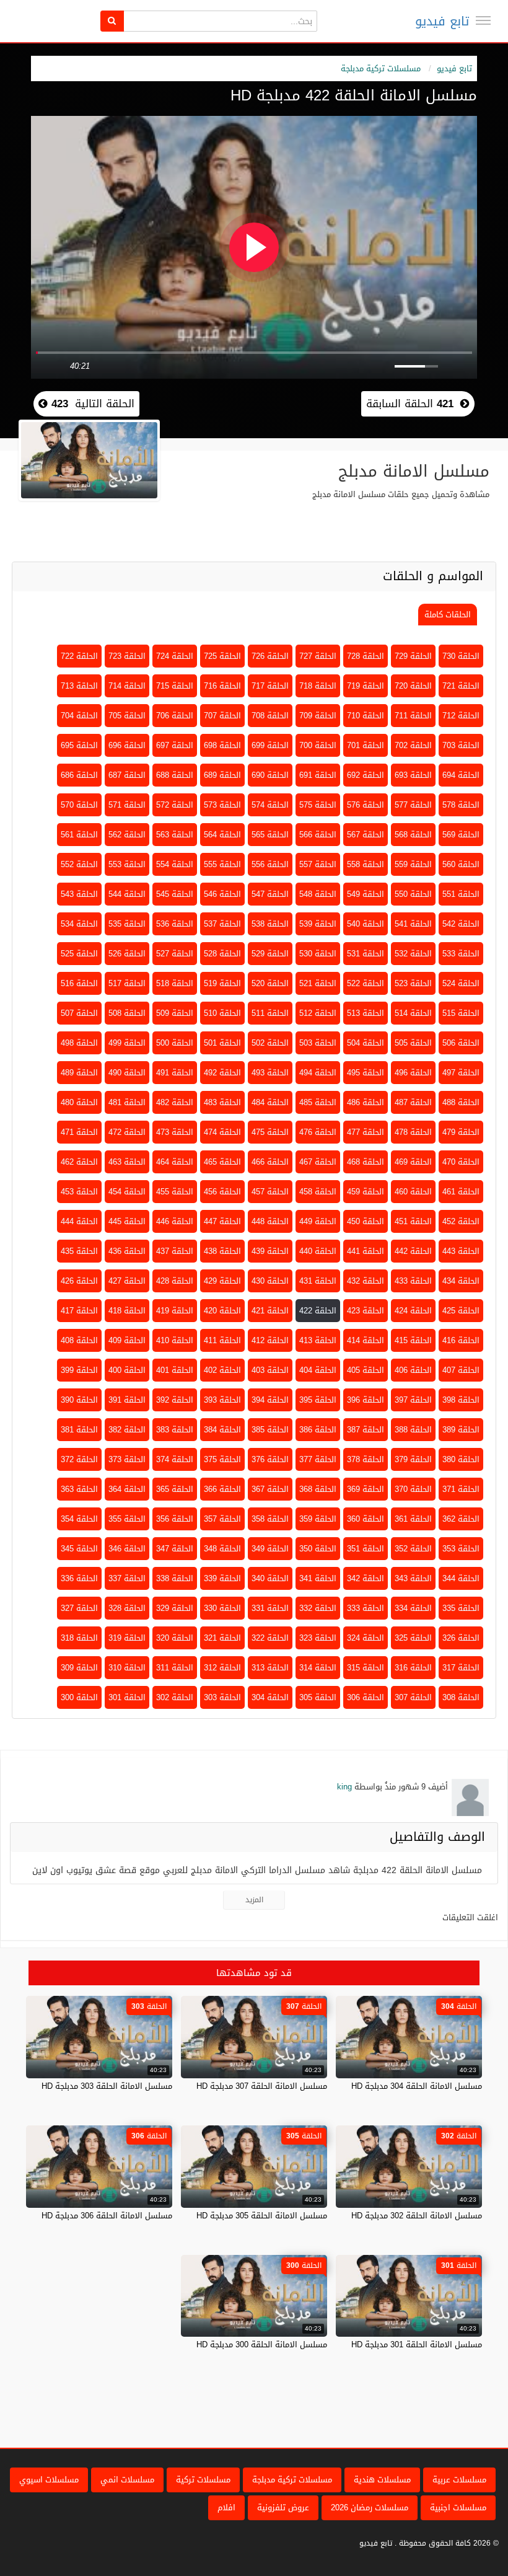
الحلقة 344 (461, 1578)
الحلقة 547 (270, 894)
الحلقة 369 (366, 1489)
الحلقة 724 (175, 656)
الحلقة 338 (175, 1578)
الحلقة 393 (222, 1400)
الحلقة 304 (270, 1697)
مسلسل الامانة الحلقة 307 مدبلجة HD (262, 2086)
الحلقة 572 (175, 805)
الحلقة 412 (270, 1340)
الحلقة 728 (366, 656)
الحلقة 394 (270, 1400)
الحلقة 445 (127, 1221)
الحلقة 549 (366, 894)
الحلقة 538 (270, 924)
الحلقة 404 (318, 1370)
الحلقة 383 (175, 1430)
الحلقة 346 (127, 1549)
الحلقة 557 (318, 864)
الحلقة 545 (175, 894)
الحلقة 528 (222, 954)
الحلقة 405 (366, 1370)
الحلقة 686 (79, 775)
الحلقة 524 (461, 983)
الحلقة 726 (270, 656)
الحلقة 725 (222, 656)
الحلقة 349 (270, 1549)
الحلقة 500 (175, 1043)
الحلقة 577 (413, 805)
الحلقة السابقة (410, 404)
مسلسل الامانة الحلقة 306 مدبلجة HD (107, 2216)
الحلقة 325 (413, 1638)
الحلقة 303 (222, 1697)
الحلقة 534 (79, 924)
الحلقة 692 (366, 775)
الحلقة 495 (366, 1073)
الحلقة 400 (127, 1370)
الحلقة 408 (79, 1340)
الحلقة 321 (222, 1638)
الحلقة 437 (175, 1251)
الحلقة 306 (366, 1697)
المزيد (254, 1900)
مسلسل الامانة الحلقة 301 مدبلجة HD (417, 2344)
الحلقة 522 (366, 983)
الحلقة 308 (461, 1697)
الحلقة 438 (222, 1251)
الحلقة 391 (127, 1400)
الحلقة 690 (270, 775)
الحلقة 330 (222, 1608)
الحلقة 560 (461, 864)
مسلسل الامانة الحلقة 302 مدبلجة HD (417, 2216)
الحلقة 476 (318, 1132)
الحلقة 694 (461, 775)
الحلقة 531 (366, 954)
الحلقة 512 (318, 1013)
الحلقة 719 (366, 686)
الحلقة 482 (175, 1102)
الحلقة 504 (366, 1043)
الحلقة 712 (461, 716)
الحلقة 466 (270, 1162)
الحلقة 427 (127, 1281)
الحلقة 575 (318, 805)
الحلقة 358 (270, 1519)
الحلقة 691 (318, 775)
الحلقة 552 (79, 864)
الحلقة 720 (413, 686)
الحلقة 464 (175, 1162)
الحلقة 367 (270, 1489)
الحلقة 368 (318, 1489)
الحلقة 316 (413, 1668)
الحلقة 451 (413, 1221)
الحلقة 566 (318, 835)
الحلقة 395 (318, 1400)
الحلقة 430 (270, 1281)
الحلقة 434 (461, 1281)
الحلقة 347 (175, 1549)
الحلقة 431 (318, 1281)
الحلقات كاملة (448, 615)
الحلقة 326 (461, 1638)
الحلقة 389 (461, 1430)
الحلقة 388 (413, 1430)
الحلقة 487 (413, 1102)
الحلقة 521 (318, 983)
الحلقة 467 (318, 1162)
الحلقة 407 (461, 1370)
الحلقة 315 (366, 1668)
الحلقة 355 (127, 1519)
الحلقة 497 (461, 1073)
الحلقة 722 (79, 656)
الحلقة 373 (127, 1459)
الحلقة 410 (175, 1340)
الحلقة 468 (366, 1162)
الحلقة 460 (413, 1192)
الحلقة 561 (79, 835)
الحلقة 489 (79, 1073)
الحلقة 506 (461, 1043)
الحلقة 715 (175, 686)
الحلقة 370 (413, 1489)
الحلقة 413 (318, 1340)
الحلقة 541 (413, 924)
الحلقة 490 (127, 1073)
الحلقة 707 (222, 716)
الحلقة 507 (79, 1013)
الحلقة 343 (413, 1578)
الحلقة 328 (127, 1608)
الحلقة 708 (270, 716)
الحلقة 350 (318, 1549)
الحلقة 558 (366, 864)
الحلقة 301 (127, 1697)
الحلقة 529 (270, 954)
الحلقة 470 (461, 1162)
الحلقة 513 (366, 1013)
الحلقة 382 (127, 1430)
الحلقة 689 (222, 775)
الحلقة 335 (461, 1608)
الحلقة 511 (270, 1013)
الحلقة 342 (366, 1578)
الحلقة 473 (175, 1132)
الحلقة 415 (413, 1340)
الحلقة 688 (175, 775)
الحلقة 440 (318, 1251)
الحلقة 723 (127, 656)
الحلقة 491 (175, 1073)
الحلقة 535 (127, 924)
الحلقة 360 (366, 1519)
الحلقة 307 (413, 1697)
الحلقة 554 (175, 864)
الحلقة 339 (222, 1578)
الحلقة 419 (175, 1311)
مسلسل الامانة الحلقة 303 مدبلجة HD (107, 2086)
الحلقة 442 (413, 1251)
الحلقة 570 (79, 805)
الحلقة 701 (366, 745)
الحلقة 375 (222, 1459)
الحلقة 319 (127, 1638)
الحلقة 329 (175, 1608)
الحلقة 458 (318, 1192)
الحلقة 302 (175, 1697)
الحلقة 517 (127, 983)
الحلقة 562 (127, 835)
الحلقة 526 (127, 954)
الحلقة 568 (413, 835)
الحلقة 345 (79, 1549)
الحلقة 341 (318, 1578)
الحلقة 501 (222, 1043)
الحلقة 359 (318, 1519)
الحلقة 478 (413, 1132)
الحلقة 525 (79, 954)
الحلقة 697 (175, 745)
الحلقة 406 (413, 1370)
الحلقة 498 (79, 1043)
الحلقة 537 (222, 924)
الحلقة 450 (366, 1221)
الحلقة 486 (366, 1102)
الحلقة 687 (127, 775)
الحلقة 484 (270, 1102)
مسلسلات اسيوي (49, 2480)
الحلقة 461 (461, 1192)
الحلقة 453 (79, 1192)
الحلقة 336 (79, 1578)
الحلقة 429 (222, 1281)
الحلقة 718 (318, 686)
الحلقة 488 (461, 1102)
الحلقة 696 (127, 745)
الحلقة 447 (222, 1221)
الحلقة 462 (79, 1162)
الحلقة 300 (79, 1697)
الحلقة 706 (175, 716)
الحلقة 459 (366, 1192)
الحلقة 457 (270, 1192)
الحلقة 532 (413, 954)
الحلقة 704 (79, 716)
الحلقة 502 (270, 1043)
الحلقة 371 (461, 1489)
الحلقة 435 (79, 1251)
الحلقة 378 (366, 1459)
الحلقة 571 (127, 805)
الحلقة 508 (127, 1013)
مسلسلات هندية (382, 2480)
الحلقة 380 (461, 1459)
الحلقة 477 (366, 1132)
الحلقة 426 (79, 1281)
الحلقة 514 (413, 1013)
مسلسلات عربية (459, 2480)
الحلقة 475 (270, 1132)
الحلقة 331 (270, 1608)
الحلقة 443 (461, 1251)
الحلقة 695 (79, 745)
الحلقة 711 (413, 716)
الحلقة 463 (127, 1162)
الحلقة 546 (222, 894)
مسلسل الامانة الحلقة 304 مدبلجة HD (417, 2086)
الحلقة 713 (79, 686)
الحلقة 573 (222, 805)
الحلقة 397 (413, 1400)
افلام (226, 2508)
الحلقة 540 (366, 924)
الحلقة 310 (127, 1668)
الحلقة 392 (175, 1400)
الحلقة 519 (222, 983)
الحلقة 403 (270, 1370)
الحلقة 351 (366, 1549)
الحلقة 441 (366, 1251)
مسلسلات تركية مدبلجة (381, 68)
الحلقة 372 (79, 1459)
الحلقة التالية (91, 404)
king (344, 1787)
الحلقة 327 (79, 1608)
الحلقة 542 (461, 924)
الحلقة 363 (79, 1489)
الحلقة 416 (461, 1340)
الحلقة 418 (127, 1311)
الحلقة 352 (413, 1549)
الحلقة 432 (366, 1281)
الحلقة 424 (413, 1311)
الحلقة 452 (461, 1221)
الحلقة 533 (461, 954)
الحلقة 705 (127, 716)
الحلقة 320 (175, 1638)
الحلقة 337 (127, 1578)
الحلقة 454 (127, 1192)
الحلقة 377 (318, 1459)
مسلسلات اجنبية (458, 2508)
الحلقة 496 (413, 1073)
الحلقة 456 (222, 1192)
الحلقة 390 (79, 1400)
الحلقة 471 (79, 1132)
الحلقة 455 (175, 1192)
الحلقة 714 (127, 686)
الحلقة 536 (175, 924)
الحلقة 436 (127, 1251)
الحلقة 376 (270, 1459)
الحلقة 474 (222, 1132)
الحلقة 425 (461, 1311)
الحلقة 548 (318, 894)
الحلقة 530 (318, 954)
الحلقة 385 (270, 1430)
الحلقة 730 (461, 656)
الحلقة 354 (79, 1519)
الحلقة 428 (175, 1281)
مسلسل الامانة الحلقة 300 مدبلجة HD (262, 2344)
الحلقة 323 (318, 1638)
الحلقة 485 (318, 1102)
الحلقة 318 (79, 1638)
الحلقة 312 (222, 1668)
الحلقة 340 (270, 1578)
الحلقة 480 (79, 1102)
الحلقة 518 (175, 983)
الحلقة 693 (413, 775)
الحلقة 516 (79, 983)
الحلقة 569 (461, 835)
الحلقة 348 (222, 1549)
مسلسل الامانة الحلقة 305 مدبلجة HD (262, 2216)
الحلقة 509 (175, 1013)
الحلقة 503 (318, 1043)
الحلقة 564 (222, 835)
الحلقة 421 (270, 1311)
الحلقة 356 (175, 1519)
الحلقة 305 (318, 1697)
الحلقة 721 (461, 686)
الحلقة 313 (270, 1668)
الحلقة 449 (318, 1221)
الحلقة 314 (318, 1668)
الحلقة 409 (127, 1340)
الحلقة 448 (270, 1221)
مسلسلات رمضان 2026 (370, 2508)
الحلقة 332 (318, 1608)
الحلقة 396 (366, 1400)
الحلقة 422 (318, 1311)
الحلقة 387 (366, 1430)
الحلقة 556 (270, 864)
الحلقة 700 (318, 745)
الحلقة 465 (222, 1162)
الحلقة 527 (175, 954)
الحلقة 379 (413, 1459)
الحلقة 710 (366, 716)
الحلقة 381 (79, 1430)
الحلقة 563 (175, 835)
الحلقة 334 (413, 1608)
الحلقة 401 (175, 1370)
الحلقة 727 (318, 656)
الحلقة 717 (270, 686)
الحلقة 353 (461, 1549)
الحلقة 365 (175, 1489)
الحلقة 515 (461, 1013)
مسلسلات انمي (127, 2480)
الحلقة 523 (413, 983)
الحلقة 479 (461, 1132)
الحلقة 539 (318, 924)
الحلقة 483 (222, 1102)
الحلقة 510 (222, 1013)
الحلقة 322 (270, 1638)
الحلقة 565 (270, 835)
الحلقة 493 (270, 1073)
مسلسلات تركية (203, 2480)
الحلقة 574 (270, 805)
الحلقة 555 (222, 864)
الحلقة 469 (413, 1162)
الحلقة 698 (222, 745)
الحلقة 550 (413, 894)
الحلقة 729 (413, 656)
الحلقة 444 (79, 1221)
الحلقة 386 (318, 1430)
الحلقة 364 (127, 1489)
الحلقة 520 (270, 983)
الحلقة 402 (222, 1370)
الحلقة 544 (127, 894)
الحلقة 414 (366, 1340)
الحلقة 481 (127, 1102)
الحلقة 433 (413, 1281)
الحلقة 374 (175, 1459)
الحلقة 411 (222, 1340)
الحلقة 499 (127, 1043)
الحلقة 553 (127, 864)
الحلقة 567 (366, 835)
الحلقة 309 (79, 1668)
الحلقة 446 (175, 1221)
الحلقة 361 (413, 1519)
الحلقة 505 (413, 1043)
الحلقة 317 (461, 1668)
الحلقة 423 (366, 1311)
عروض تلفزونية (283, 2508)
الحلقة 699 (270, 745)
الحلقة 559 (413, 864)
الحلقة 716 (222, 686)
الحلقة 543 (79, 894)
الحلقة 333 (366, 1608)
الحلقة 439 (270, 1251)
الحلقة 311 (175, 1668)
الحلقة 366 (222, 1489)
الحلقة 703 (461, 745)
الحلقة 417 (79, 1311)
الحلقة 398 (461, 1400)
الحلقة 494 (318, 1073)
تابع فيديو (442, 21)
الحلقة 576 (366, 805)
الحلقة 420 (222, 1311)
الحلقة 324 (366, 1638)
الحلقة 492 (222, 1073)
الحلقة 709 (318, 716)
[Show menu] (483, 20)
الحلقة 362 (461, 1519)
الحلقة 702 (413, 745)
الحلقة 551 (461, 894)
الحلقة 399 (79, 1370)
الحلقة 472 (127, 1132)
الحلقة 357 (222, 1519)
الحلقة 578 (461, 805)
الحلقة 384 (222, 1430)
